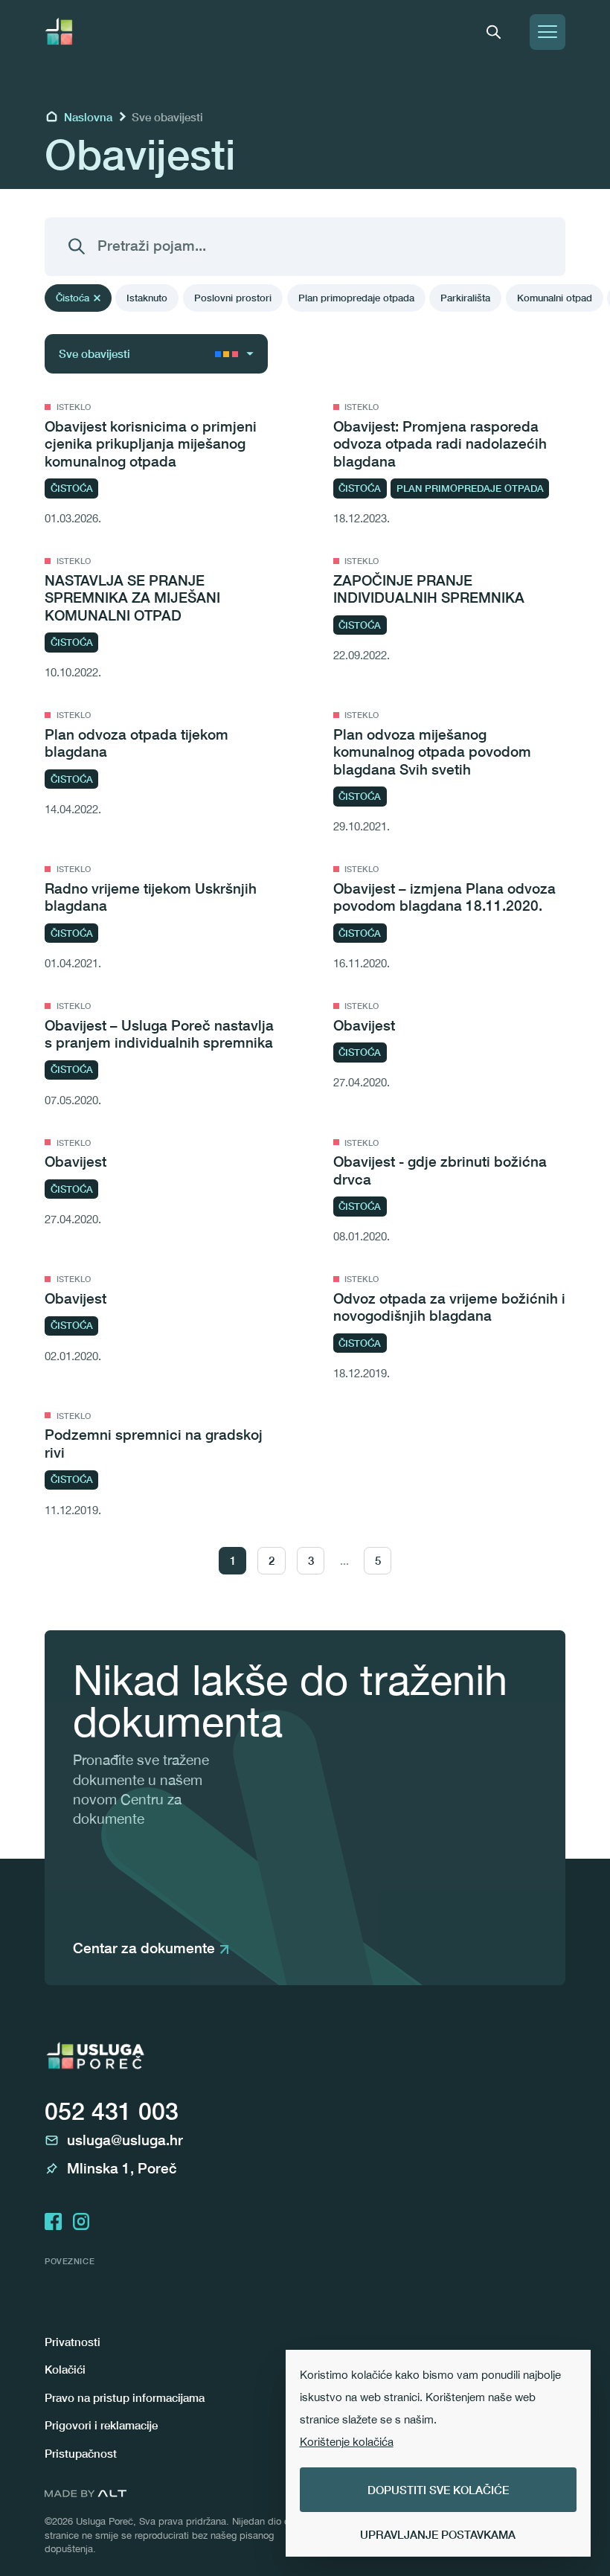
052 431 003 (112, 2111)
